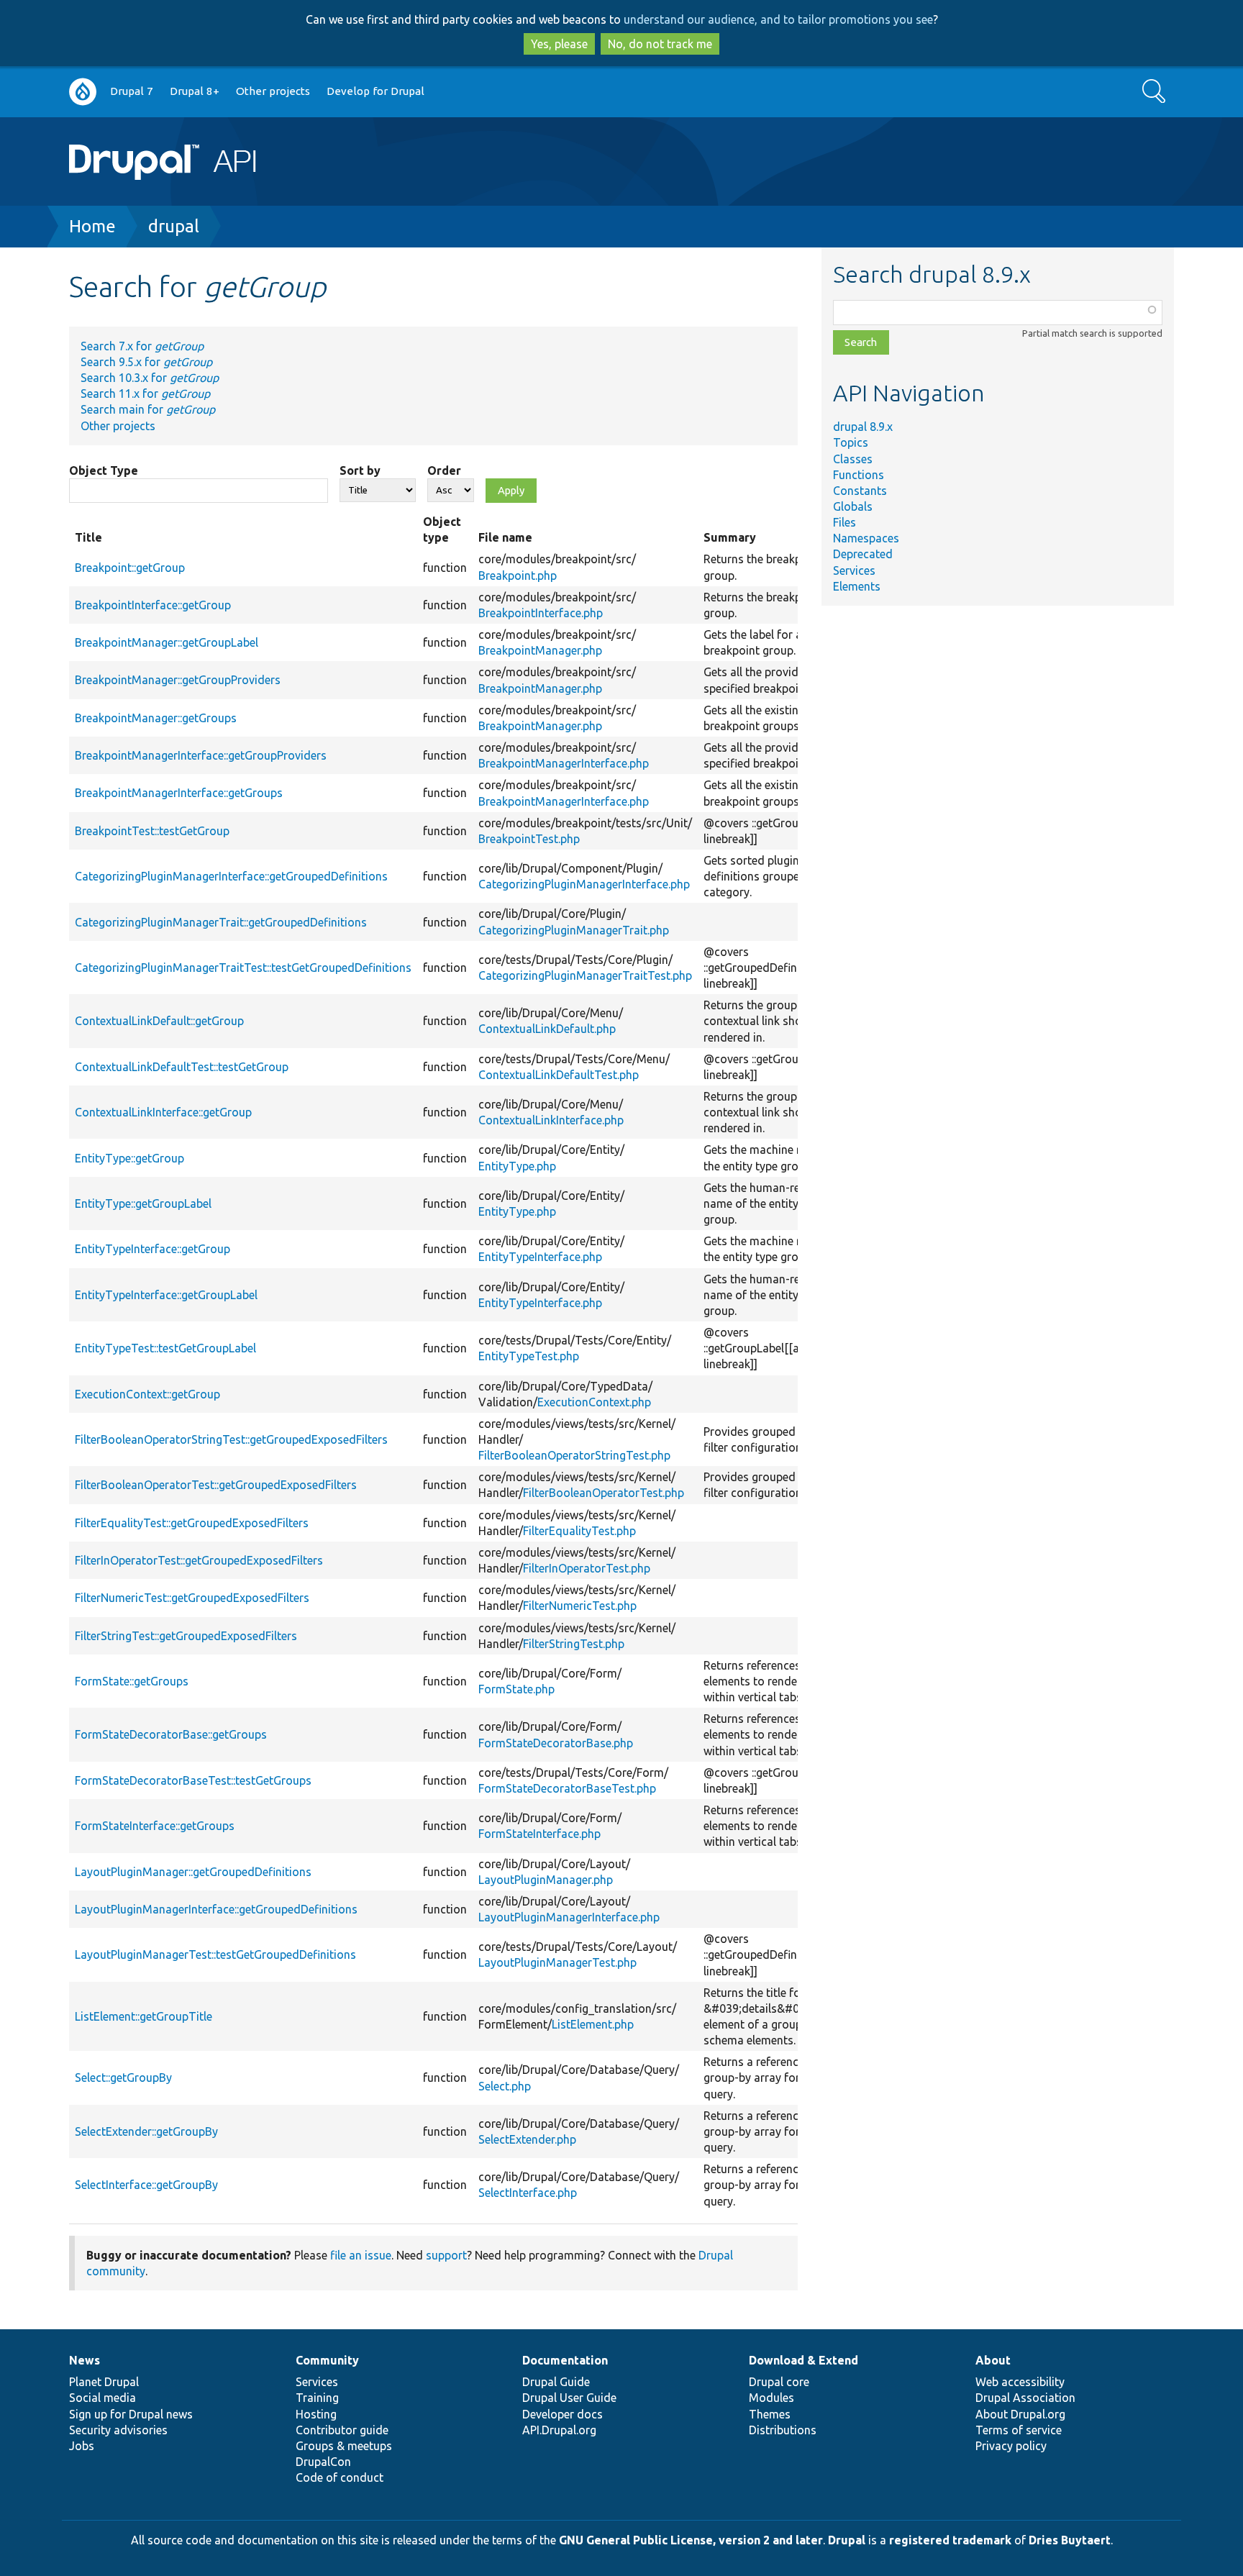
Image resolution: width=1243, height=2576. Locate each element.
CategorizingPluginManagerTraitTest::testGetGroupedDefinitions (243, 968)
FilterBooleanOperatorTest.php (604, 1493)
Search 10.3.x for (150, 378)
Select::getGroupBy (123, 2077)
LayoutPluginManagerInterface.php (569, 1917)
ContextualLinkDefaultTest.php (559, 1075)
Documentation (565, 2360)
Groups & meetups (344, 2446)
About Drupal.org (1020, 2414)
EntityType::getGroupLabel (143, 1203)
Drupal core (779, 2382)
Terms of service (1019, 2430)
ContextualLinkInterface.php (551, 1120)
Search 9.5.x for (146, 362)
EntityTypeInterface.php (540, 1257)
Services (854, 570)
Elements (857, 586)
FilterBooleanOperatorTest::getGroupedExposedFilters (216, 1485)
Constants (860, 491)
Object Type (104, 470)
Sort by (360, 470)
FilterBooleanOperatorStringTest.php (574, 1455)
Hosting (316, 2414)
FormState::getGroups (132, 1681)
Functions (859, 475)
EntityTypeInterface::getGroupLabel (166, 1295)
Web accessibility (1020, 2382)
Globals (853, 506)
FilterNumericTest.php (580, 1606)
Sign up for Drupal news (131, 2414)
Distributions (783, 2430)
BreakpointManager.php (540, 650)
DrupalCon (323, 2462)
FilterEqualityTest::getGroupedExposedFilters (192, 1523)
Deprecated (863, 554)
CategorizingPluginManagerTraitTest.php (585, 975)
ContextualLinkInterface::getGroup (163, 1112)
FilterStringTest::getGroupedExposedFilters (186, 1636)
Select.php (505, 2086)
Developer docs (563, 2414)
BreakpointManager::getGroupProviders (178, 680)
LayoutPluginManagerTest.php (557, 1962)
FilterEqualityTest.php (579, 1531)
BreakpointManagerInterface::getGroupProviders (201, 755)
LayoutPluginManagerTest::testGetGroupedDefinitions (215, 1954)
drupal (174, 226)
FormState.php (516, 1689)
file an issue (361, 2255)
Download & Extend (803, 2360)
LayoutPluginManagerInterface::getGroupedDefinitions (216, 1909)
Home (92, 226)
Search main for (148, 409)
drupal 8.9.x (863, 427)
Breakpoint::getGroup (130, 568)
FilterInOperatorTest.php (587, 1568)
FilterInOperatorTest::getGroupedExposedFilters (199, 1560)
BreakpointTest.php (529, 839)
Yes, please (559, 44)
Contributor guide (342, 2430)
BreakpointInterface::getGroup (153, 605)
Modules (771, 2398)
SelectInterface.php (528, 2193)
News (85, 2360)
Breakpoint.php (518, 575)
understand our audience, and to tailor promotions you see (778, 19)
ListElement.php (593, 2024)
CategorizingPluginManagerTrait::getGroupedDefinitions (221, 922)
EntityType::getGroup (129, 1158)
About (993, 2360)
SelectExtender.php (527, 2139)
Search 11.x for (145, 393)
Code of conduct (340, 2477)
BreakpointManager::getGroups (156, 718)
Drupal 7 (132, 91)
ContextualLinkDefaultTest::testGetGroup (182, 1067)
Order (444, 470)
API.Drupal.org (559, 2430)
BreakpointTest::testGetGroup (152, 831)
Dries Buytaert (1070, 2540)
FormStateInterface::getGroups (155, 1826)
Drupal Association (1025, 2398)
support (446, 2255)
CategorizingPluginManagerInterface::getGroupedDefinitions (231, 876)
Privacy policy (1011, 2446)
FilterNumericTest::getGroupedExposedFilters (192, 1598)
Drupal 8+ (195, 91)
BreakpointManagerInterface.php (564, 763)
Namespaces (866, 538)
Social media (103, 2398)
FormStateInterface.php (539, 1834)
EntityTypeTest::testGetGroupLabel (165, 1348)
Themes (770, 2414)
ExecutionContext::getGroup (147, 1394)
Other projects (273, 91)
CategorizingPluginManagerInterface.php (584, 884)
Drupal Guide (556, 2382)
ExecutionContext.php (594, 1402)
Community (327, 2360)
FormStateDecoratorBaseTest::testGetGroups (193, 1780)
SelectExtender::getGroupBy (146, 2131)
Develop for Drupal (375, 91)
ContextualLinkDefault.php (547, 1029)
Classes (853, 459)
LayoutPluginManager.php (546, 1880)
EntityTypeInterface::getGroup (152, 1249)
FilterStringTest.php (574, 1644)
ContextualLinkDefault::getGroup (159, 1021)
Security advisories (118, 2430)
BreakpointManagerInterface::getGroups (179, 793)
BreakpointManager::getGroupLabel (167, 642)
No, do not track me (660, 44)
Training (317, 2398)
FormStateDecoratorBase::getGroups (171, 1734)
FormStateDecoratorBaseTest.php (567, 1788)
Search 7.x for (142, 346)
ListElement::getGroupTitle (144, 2016)
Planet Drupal (104, 2382)
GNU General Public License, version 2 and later (691, 2540)
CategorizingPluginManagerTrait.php (574, 930)
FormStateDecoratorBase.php (556, 1743)
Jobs (82, 2446)
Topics (851, 442)
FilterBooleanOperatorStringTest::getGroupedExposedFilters (231, 1439)
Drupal (847, 2540)
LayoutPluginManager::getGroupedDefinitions (193, 1872)
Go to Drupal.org (83, 92)
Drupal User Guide (569, 2398)
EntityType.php (517, 1166)
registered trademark (950, 2540)
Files (844, 522)
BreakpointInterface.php (541, 613)
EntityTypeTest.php (529, 1356)
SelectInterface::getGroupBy (146, 2185)
